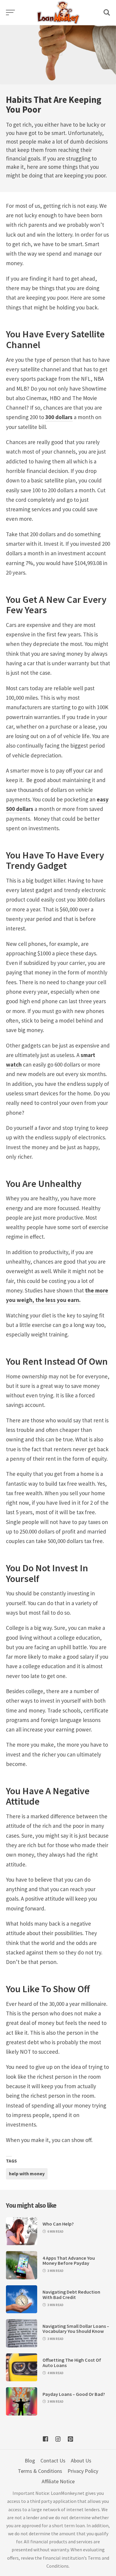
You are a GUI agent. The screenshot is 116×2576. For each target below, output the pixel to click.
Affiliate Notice (58, 2481)
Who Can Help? (58, 2224)
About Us (81, 2461)
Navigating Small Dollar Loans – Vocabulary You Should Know (76, 2329)
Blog (30, 2461)
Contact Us (53, 2461)
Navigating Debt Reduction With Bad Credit (71, 2295)
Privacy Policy (83, 2471)
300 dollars (59, 417)
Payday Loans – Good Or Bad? (74, 2394)
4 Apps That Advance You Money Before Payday (69, 2261)
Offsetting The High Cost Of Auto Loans (72, 2363)
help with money (27, 2174)
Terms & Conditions (40, 2471)
